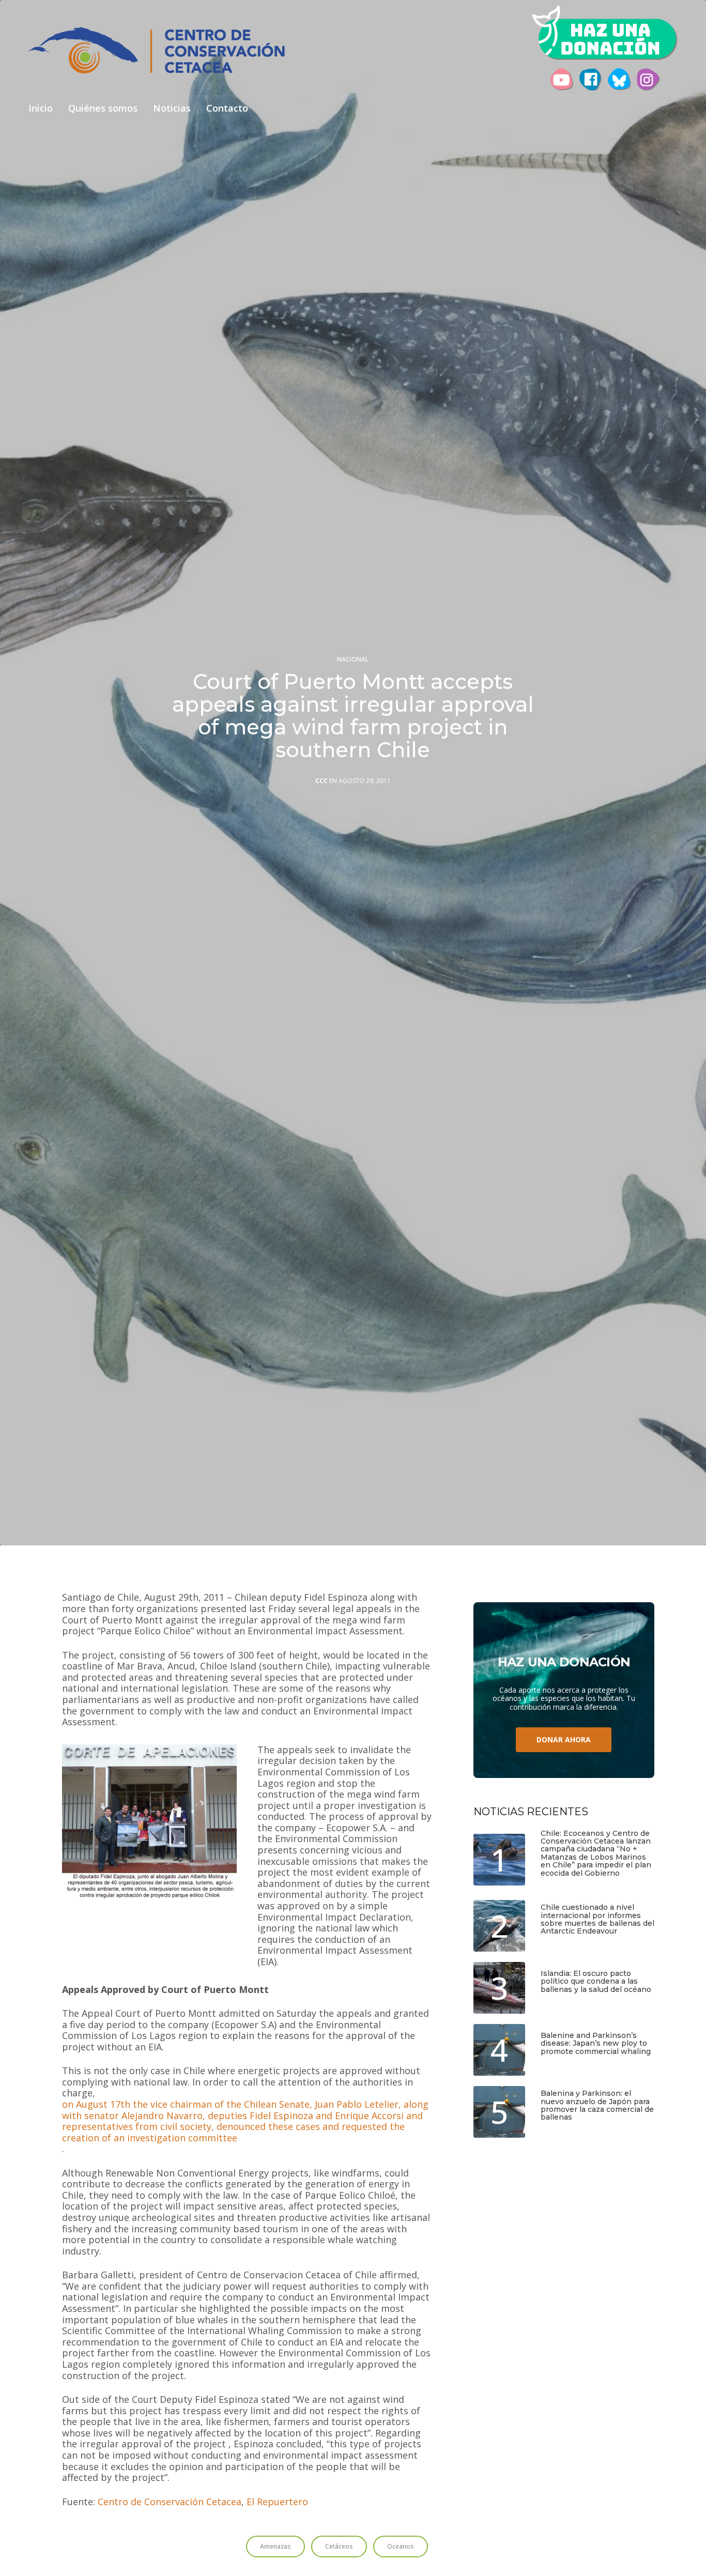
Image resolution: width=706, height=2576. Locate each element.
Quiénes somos (103, 109)
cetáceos (339, 2546)
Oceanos (401, 2546)
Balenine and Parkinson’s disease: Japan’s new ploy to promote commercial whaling (596, 2044)
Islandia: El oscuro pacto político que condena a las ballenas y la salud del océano (596, 1982)
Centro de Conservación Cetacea (170, 2502)
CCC (321, 781)
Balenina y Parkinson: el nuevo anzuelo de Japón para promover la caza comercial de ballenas (597, 2106)
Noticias (172, 109)
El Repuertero (277, 2502)
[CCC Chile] (157, 50)
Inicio (41, 109)
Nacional (353, 660)
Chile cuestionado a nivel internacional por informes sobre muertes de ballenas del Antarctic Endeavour (597, 1920)
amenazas (275, 2546)
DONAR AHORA (564, 1739)
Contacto (227, 109)
